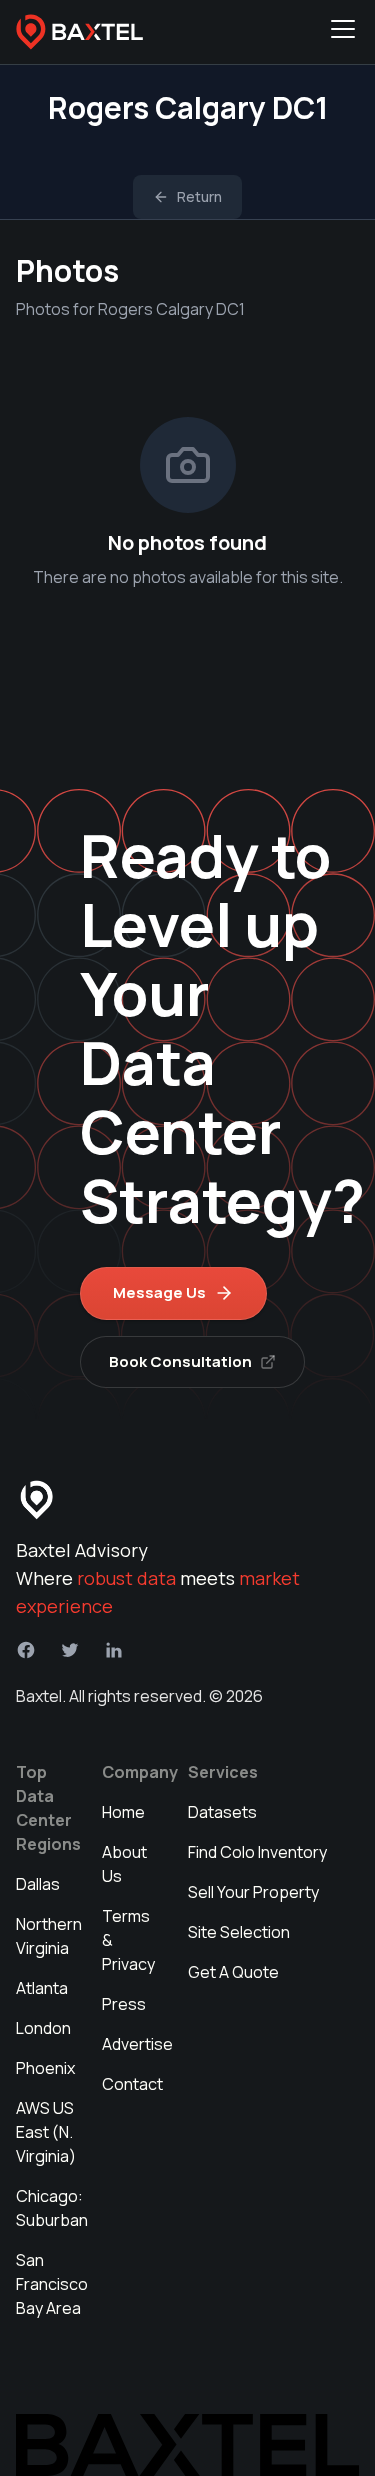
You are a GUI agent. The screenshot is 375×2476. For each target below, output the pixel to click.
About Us (124, 1864)
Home (123, 1812)
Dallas (38, 1884)
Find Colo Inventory (257, 1852)
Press (124, 2004)
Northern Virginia (49, 1936)
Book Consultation (180, 1361)
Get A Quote (233, 1972)
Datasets (222, 1812)
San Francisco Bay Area (52, 2284)
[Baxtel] (80, 32)
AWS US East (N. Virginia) (46, 2132)
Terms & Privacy (128, 1940)
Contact (132, 2084)
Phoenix (45, 2068)
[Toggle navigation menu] (343, 32)
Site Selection (239, 1932)
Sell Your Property (253, 1892)
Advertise (137, 2044)
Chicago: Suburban (52, 2208)
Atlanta (42, 1988)
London (43, 2028)
